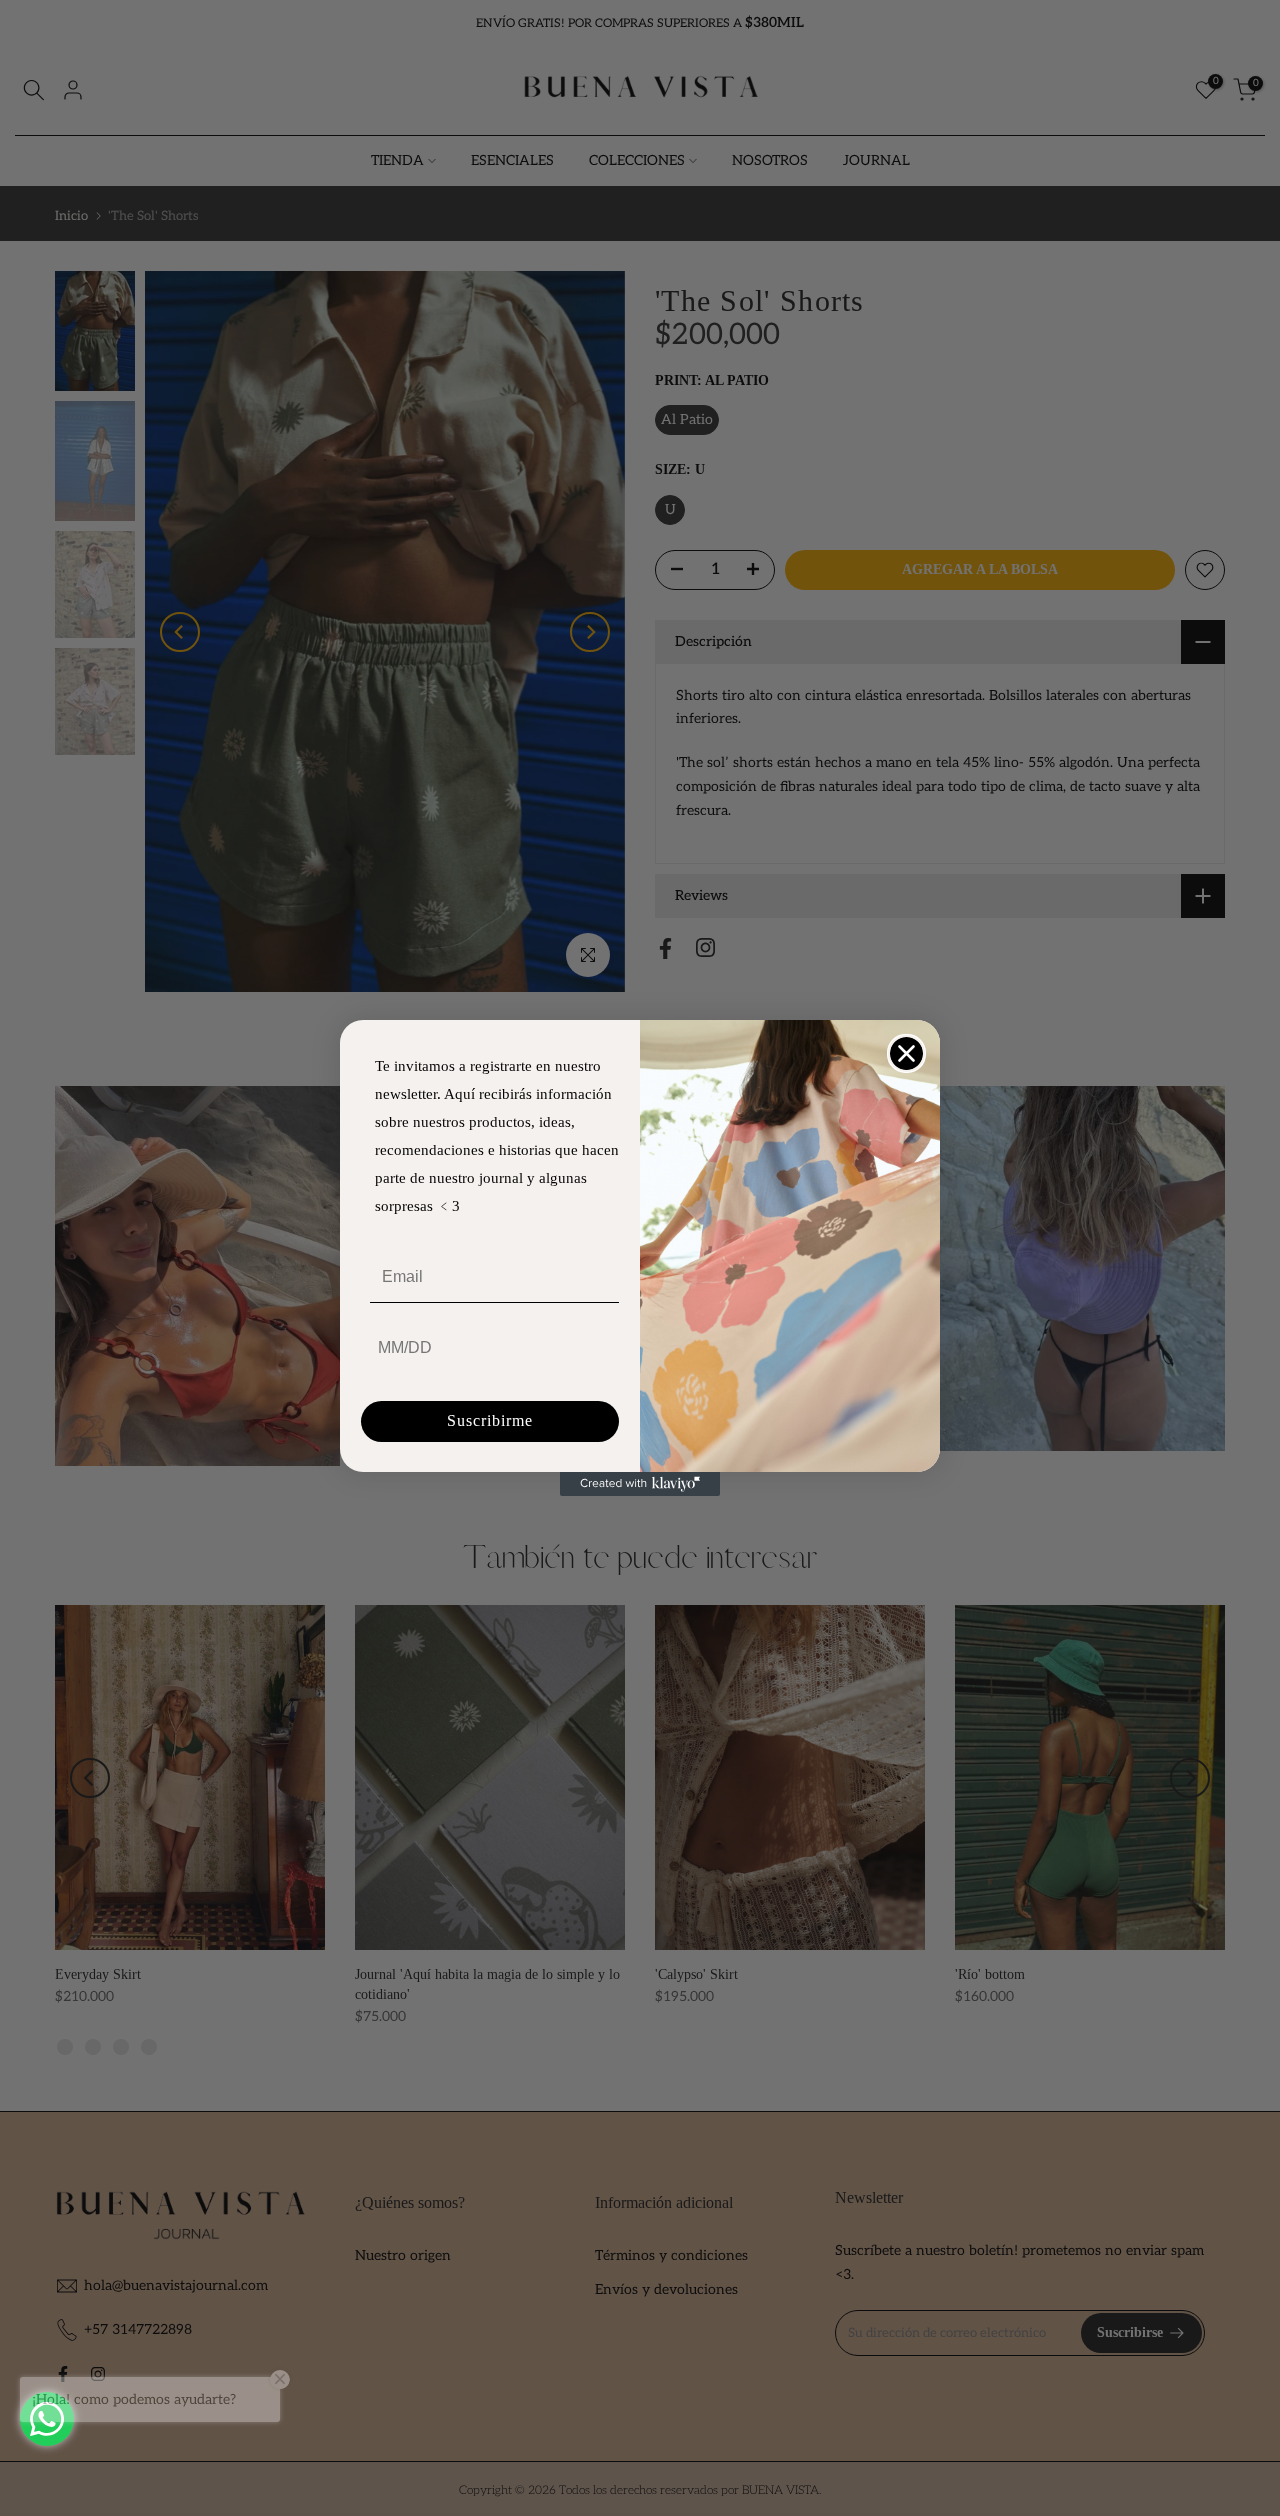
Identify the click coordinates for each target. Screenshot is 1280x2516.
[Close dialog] (906, 1053)
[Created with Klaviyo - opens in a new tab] (640, 1484)
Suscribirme (490, 1420)
